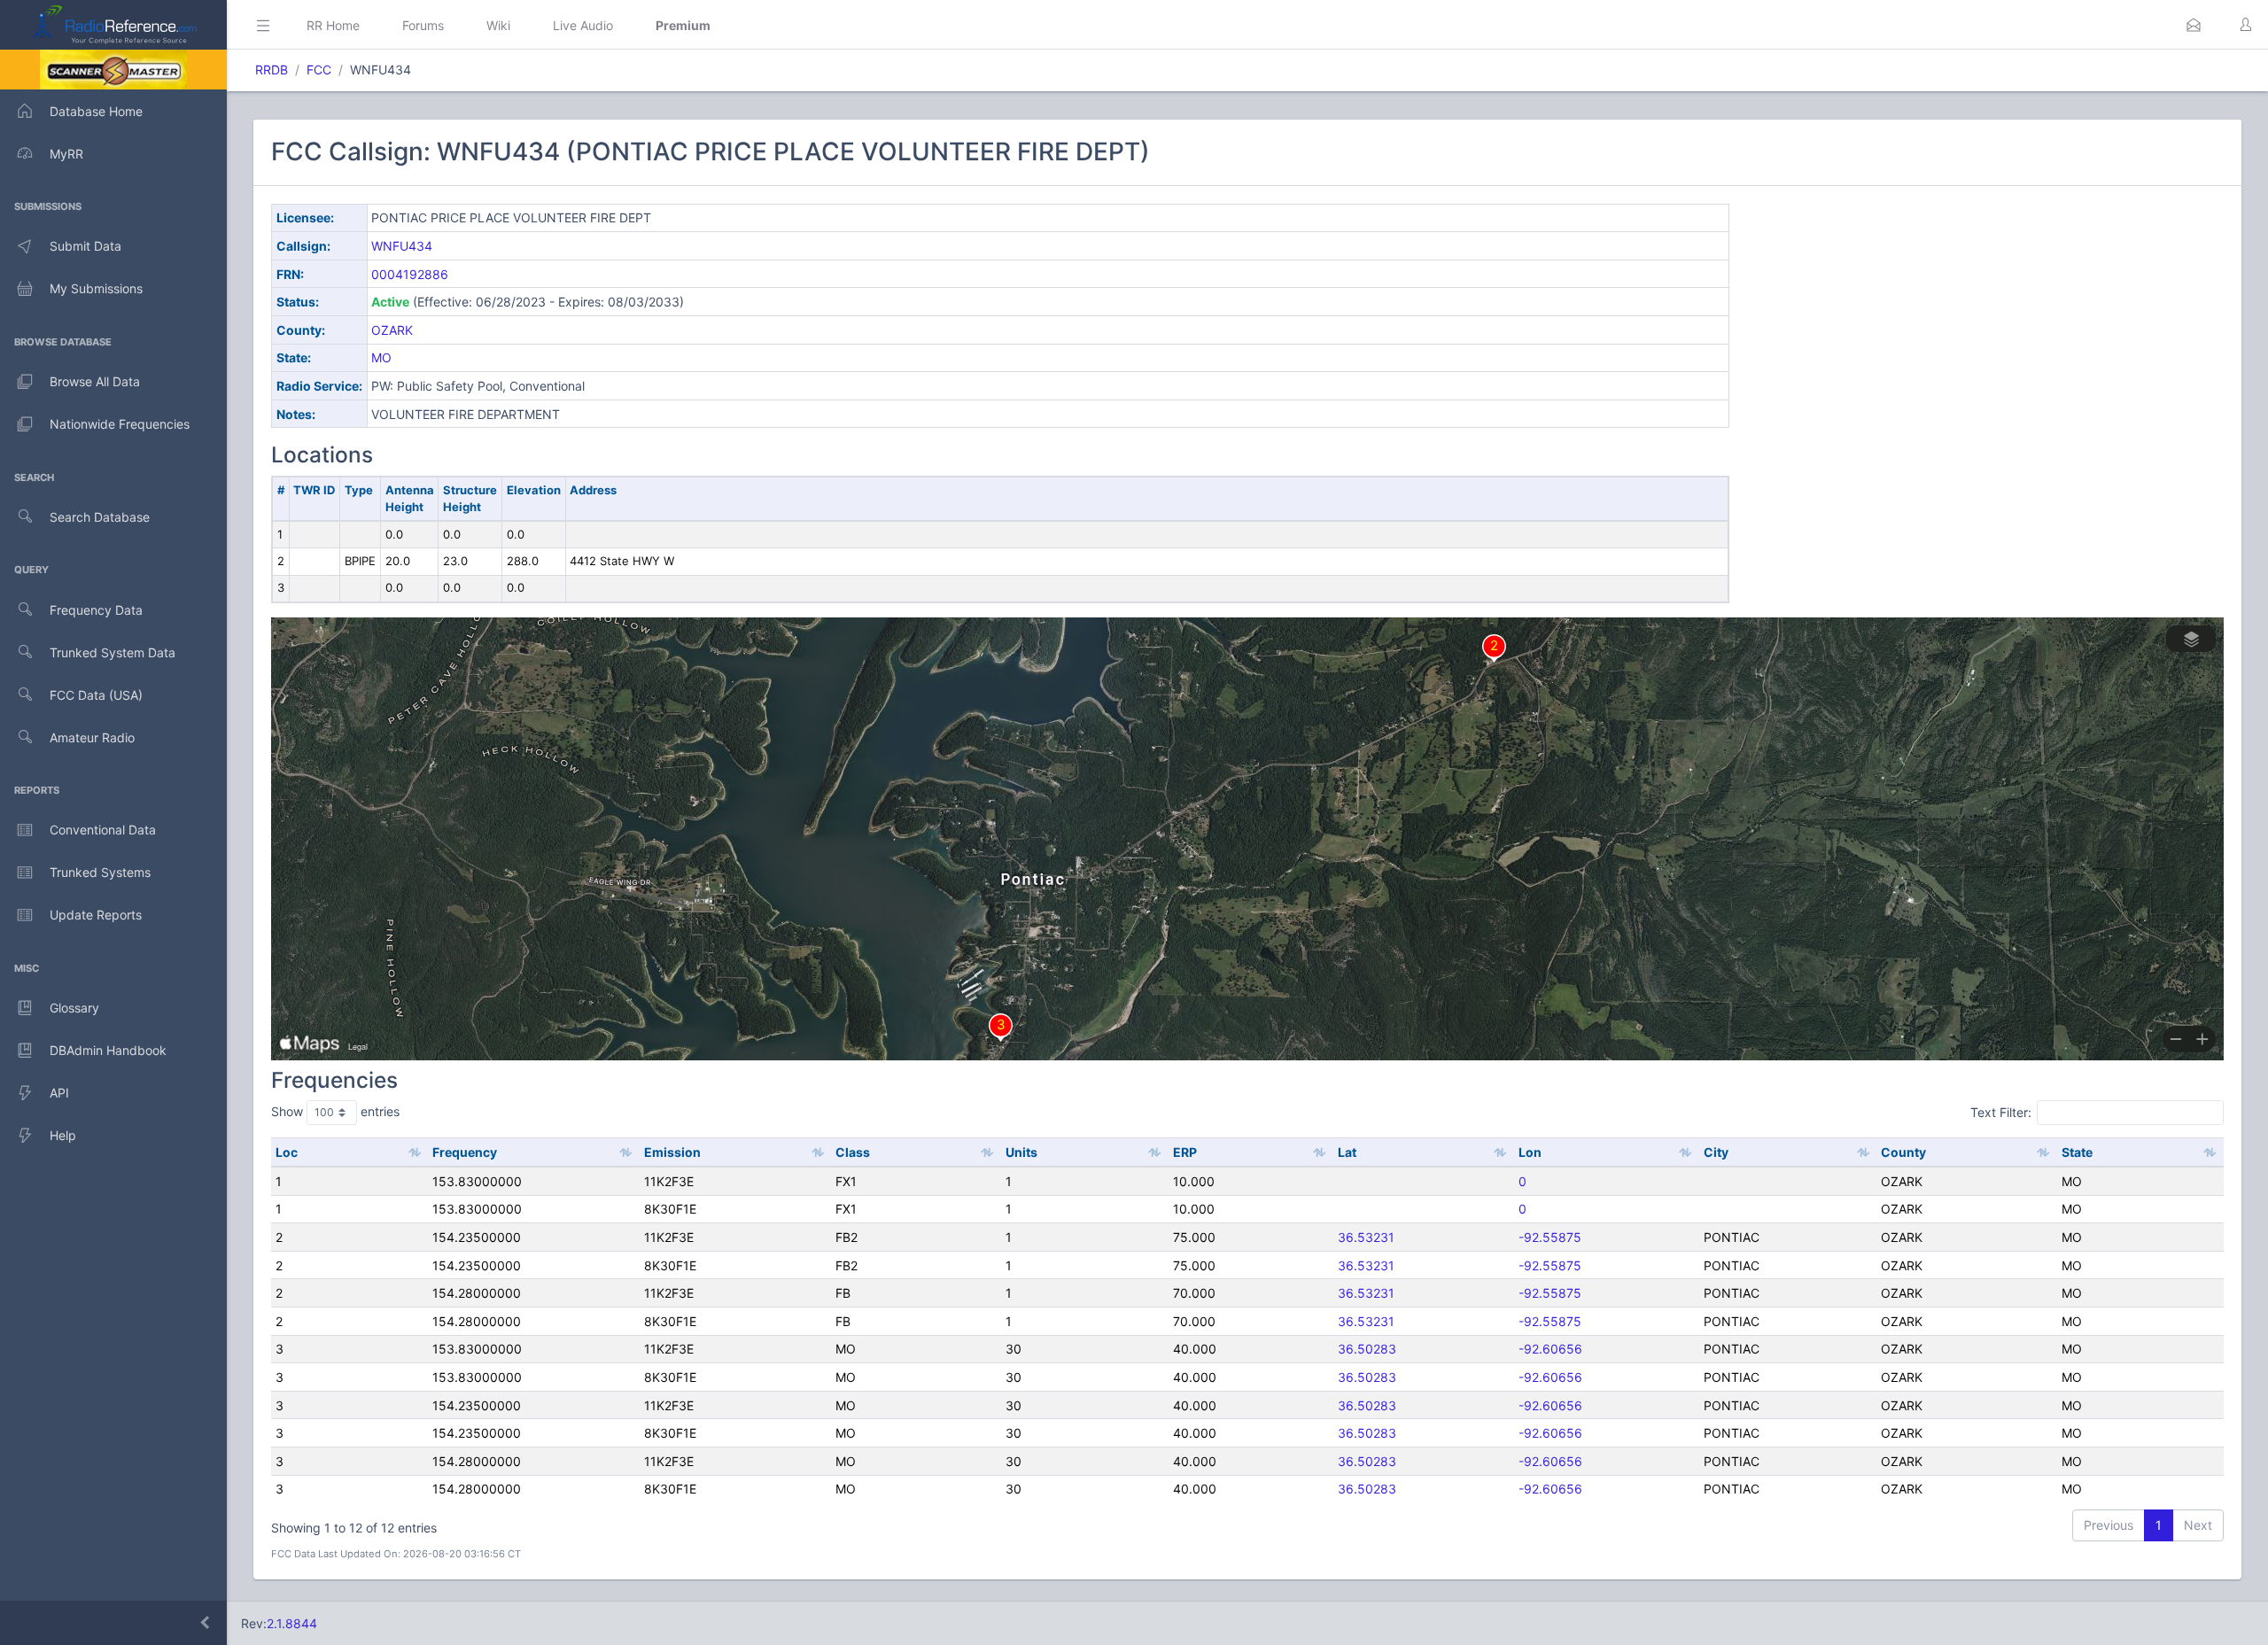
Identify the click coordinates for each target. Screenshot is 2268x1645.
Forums (423, 25)
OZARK (392, 330)
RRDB (272, 70)
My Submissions (96, 288)
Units (1021, 1152)
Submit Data (85, 246)
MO (381, 357)
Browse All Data (95, 381)
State (2077, 1152)
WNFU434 (402, 246)
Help (63, 1135)
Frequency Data (96, 610)
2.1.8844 (292, 1623)
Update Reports (96, 915)
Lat (1347, 1152)
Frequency (465, 1152)
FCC (319, 70)
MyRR (66, 154)
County (1903, 1152)
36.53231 (1366, 1237)
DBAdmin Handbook (108, 1050)
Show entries (335, 1111)
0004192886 (410, 274)
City (1716, 1152)
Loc (287, 1152)
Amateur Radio (92, 737)
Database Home (96, 111)
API (59, 1093)
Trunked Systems (100, 872)
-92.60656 (1550, 1349)
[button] (2194, 25)
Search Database (100, 517)
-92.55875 (1550, 1237)
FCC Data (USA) (96, 695)
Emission (672, 1152)
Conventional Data (103, 830)
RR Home (333, 25)
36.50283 (1367, 1349)
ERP (1185, 1152)
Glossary (74, 1008)
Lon (1530, 1152)
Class (853, 1152)
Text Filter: (2001, 1112)
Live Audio (583, 25)
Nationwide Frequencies (120, 424)
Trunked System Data (113, 652)
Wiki (498, 25)
